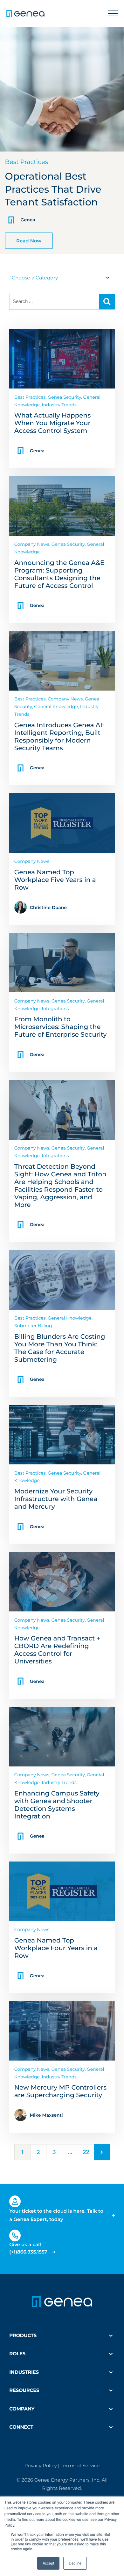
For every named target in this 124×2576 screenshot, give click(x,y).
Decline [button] (75, 2563)
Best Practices (27, 162)
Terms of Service (80, 2465)
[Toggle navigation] (113, 14)
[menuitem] (62, 2335)
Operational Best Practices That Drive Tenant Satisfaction (53, 189)
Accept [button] (48, 2563)
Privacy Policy (41, 2465)
